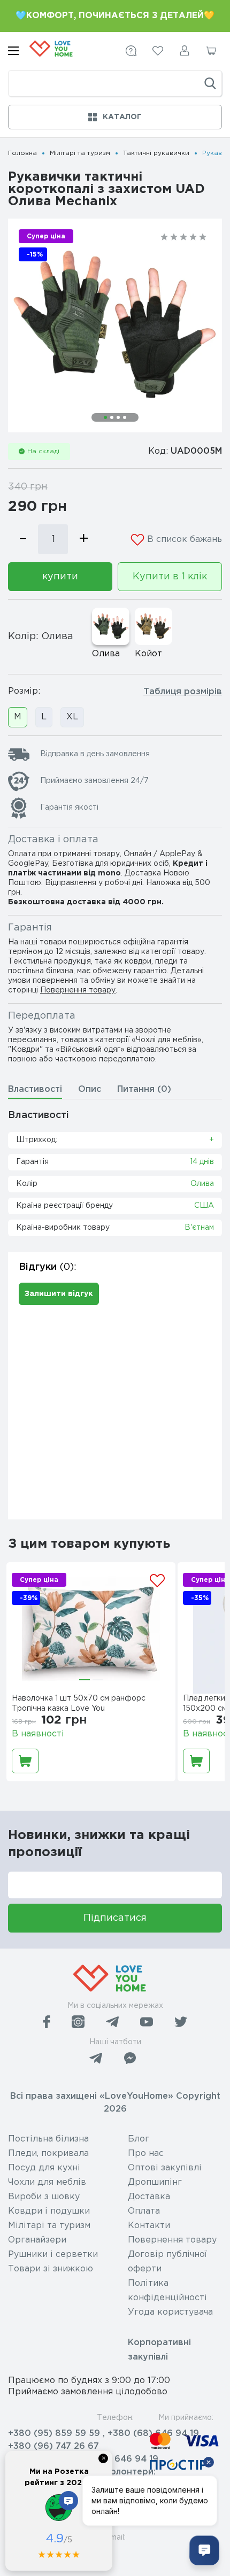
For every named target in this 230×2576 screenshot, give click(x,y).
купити (60, 577)
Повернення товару (78, 990)
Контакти (149, 2226)
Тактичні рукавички (156, 153)
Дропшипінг (155, 2182)
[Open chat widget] (204, 2550)
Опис (90, 1089)
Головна (22, 153)
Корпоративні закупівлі (159, 2350)
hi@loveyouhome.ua (52, 2553)
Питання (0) (144, 1089)
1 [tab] (105, 417)
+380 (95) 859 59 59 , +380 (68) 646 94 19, (105, 2434)
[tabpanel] (115, 325)
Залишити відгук (59, 1294)
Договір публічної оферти (167, 2262)
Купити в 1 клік (170, 577)
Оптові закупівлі (165, 2168)
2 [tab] (112, 417)
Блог (139, 2139)
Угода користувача (170, 2312)
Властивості (35, 1089)
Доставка (149, 2197)
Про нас (146, 2154)
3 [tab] (118, 417)
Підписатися (115, 1918)
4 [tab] (125, 417)
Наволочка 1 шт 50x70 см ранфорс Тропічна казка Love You (79, 1704)
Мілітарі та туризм (80, 153)
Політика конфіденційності (167, 2291)
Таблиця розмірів (183, 692)
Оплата (144, 2211)
